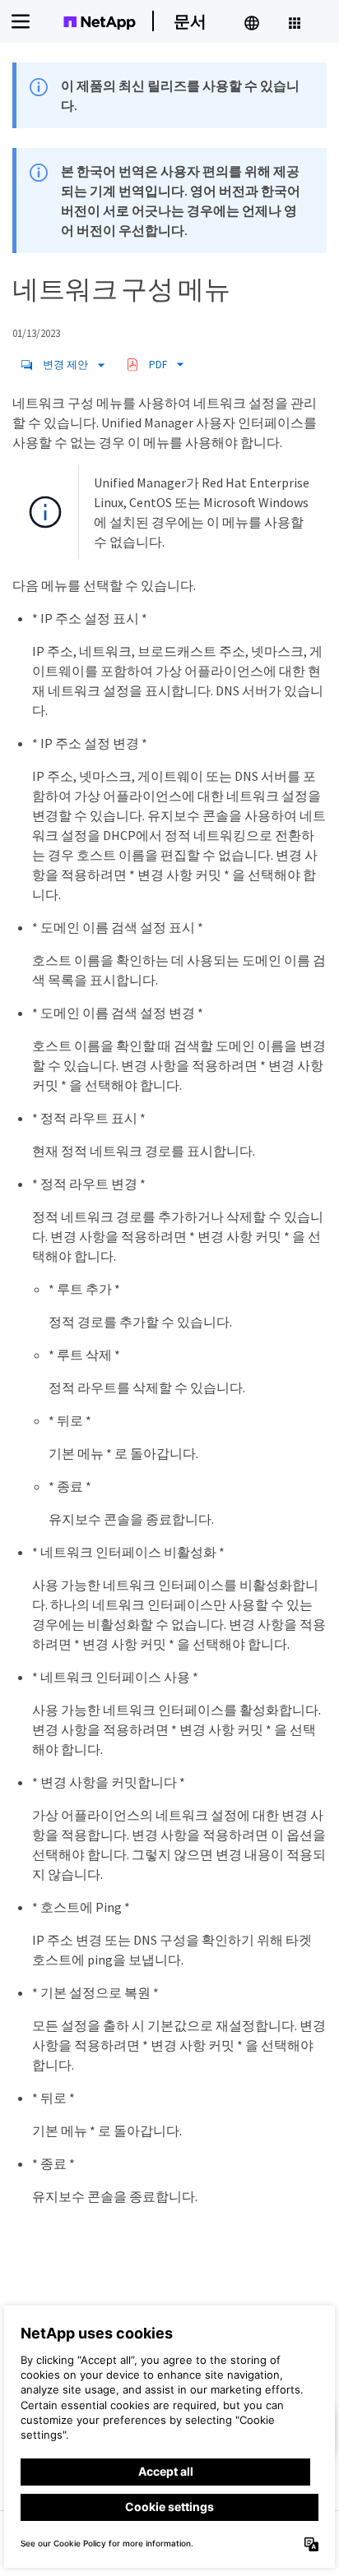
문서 (190, 21)
